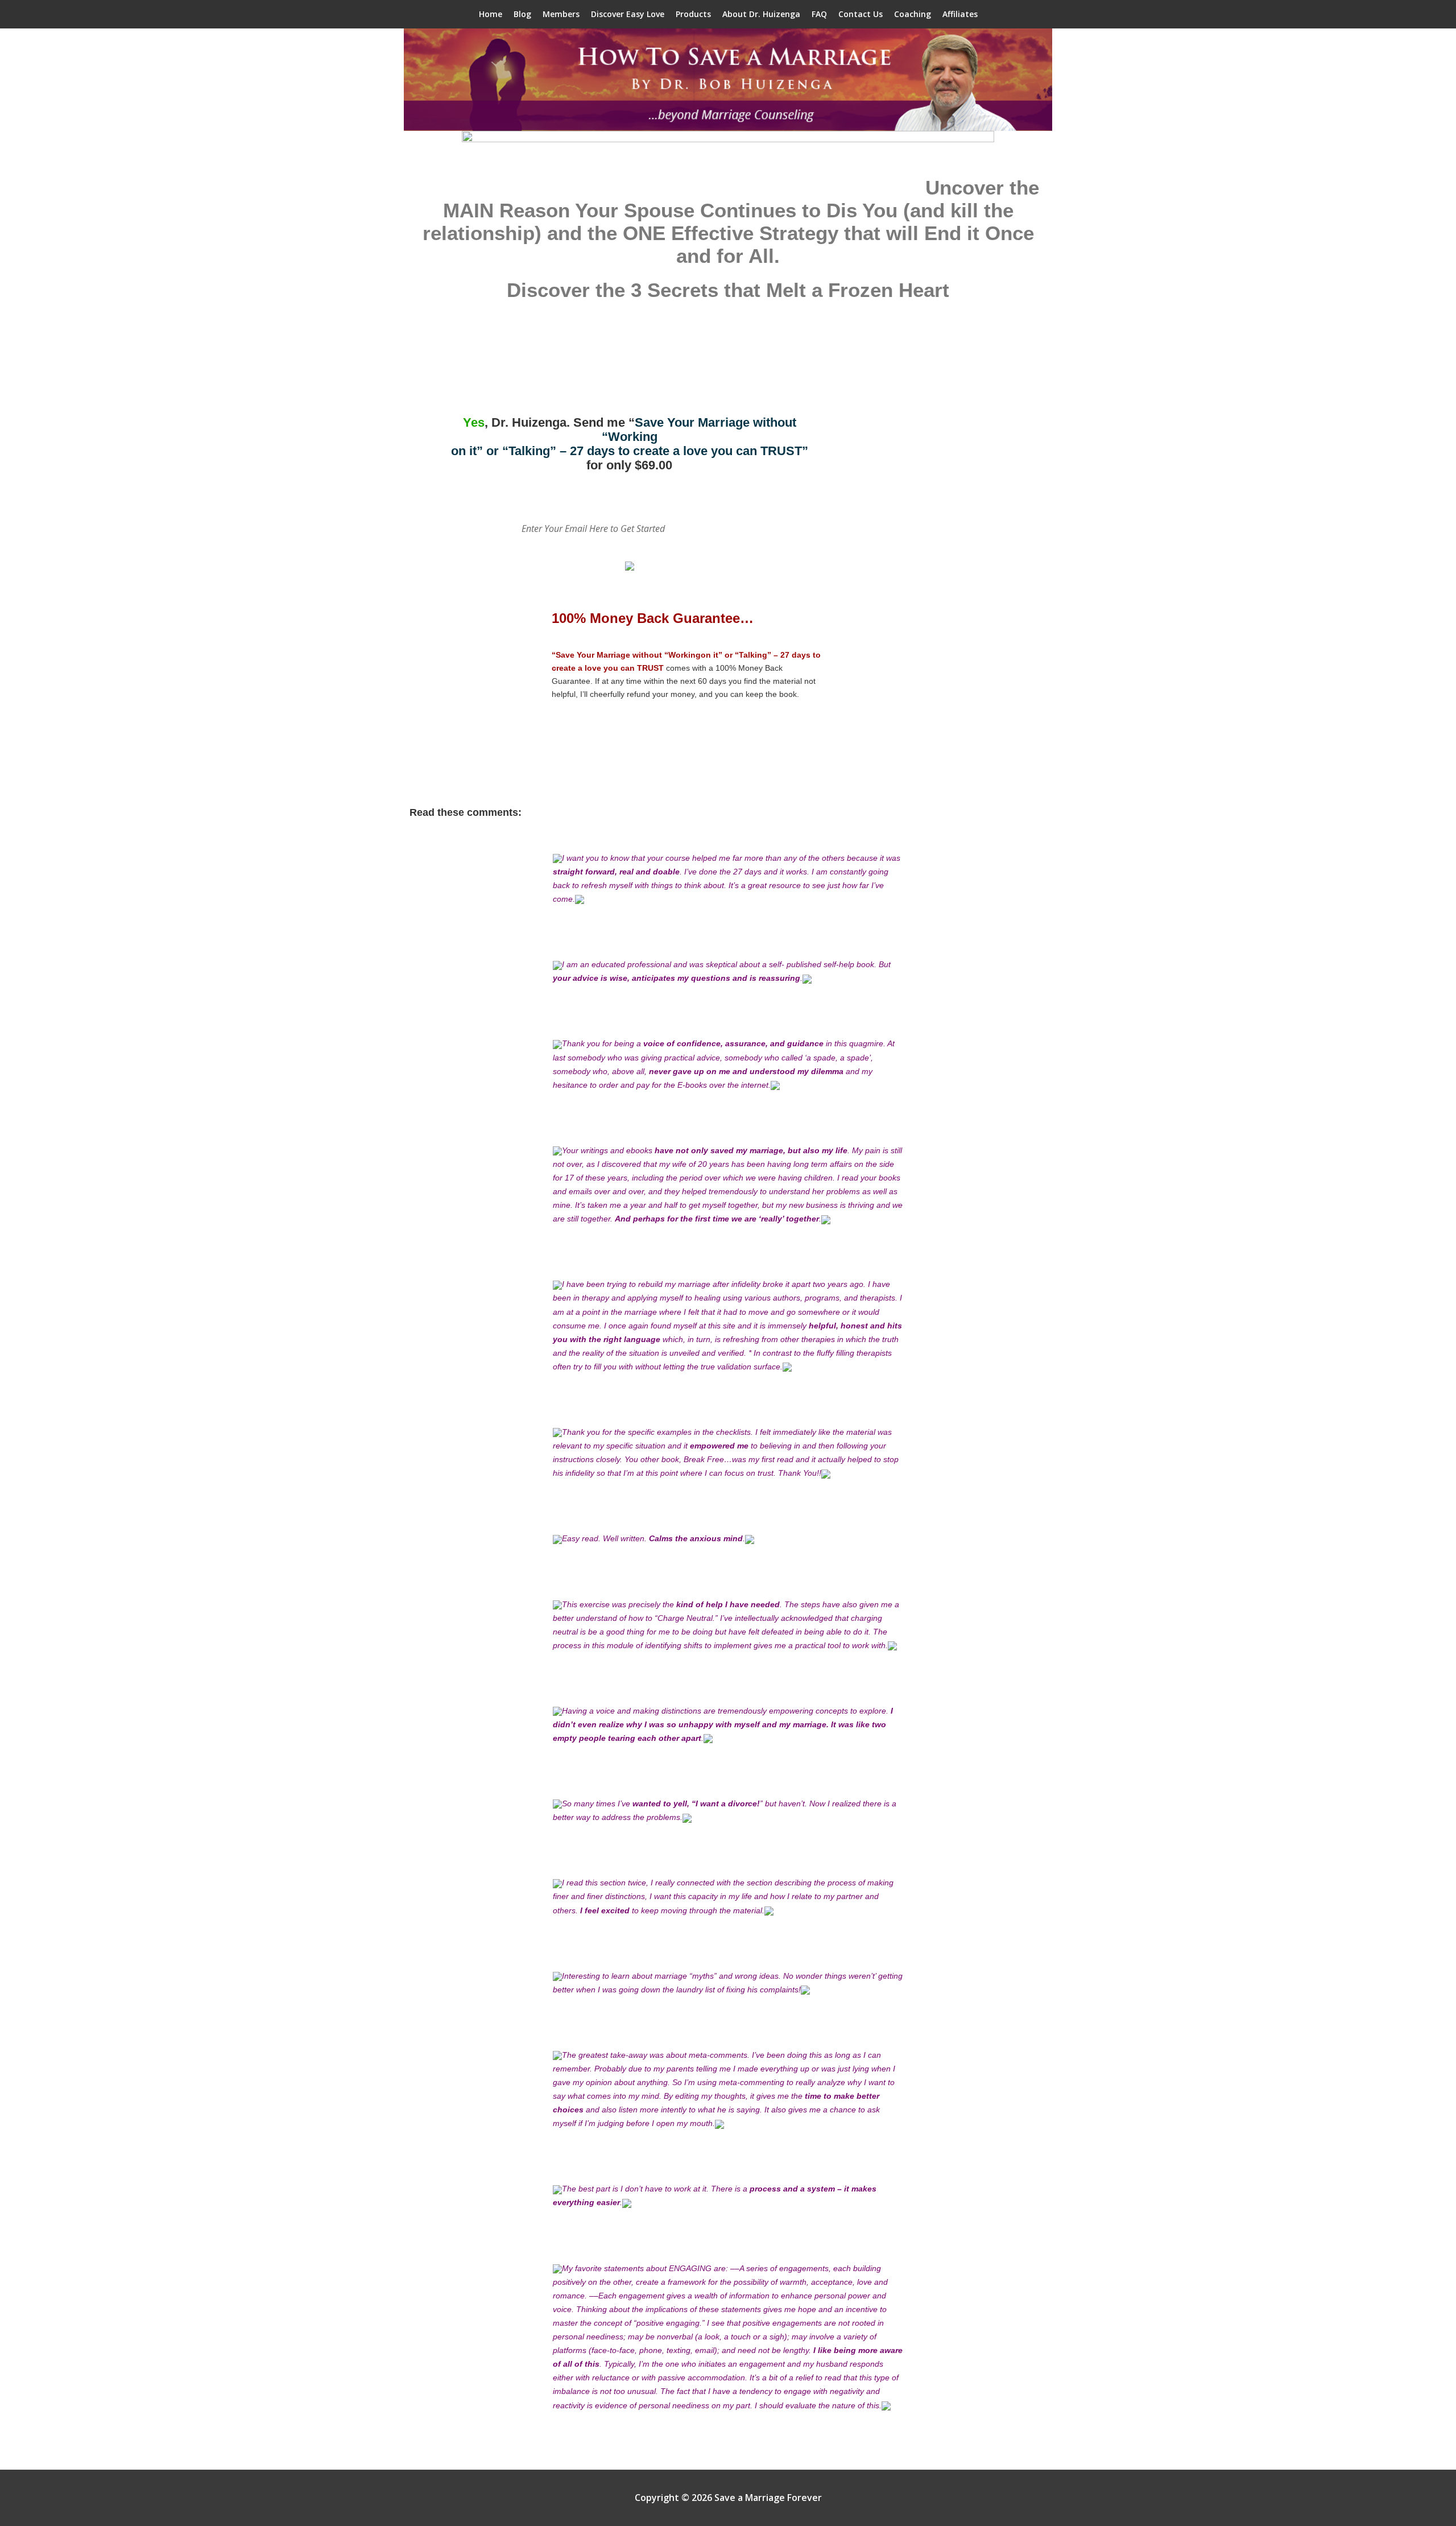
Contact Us (861, 14)
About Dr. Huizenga (761, 14)
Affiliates (960, 14)
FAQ (819, 14)
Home (491, 14)
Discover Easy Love (628, 14)
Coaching (913, 14)
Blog (522, 14)
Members (561, 14)
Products (693, 14)
